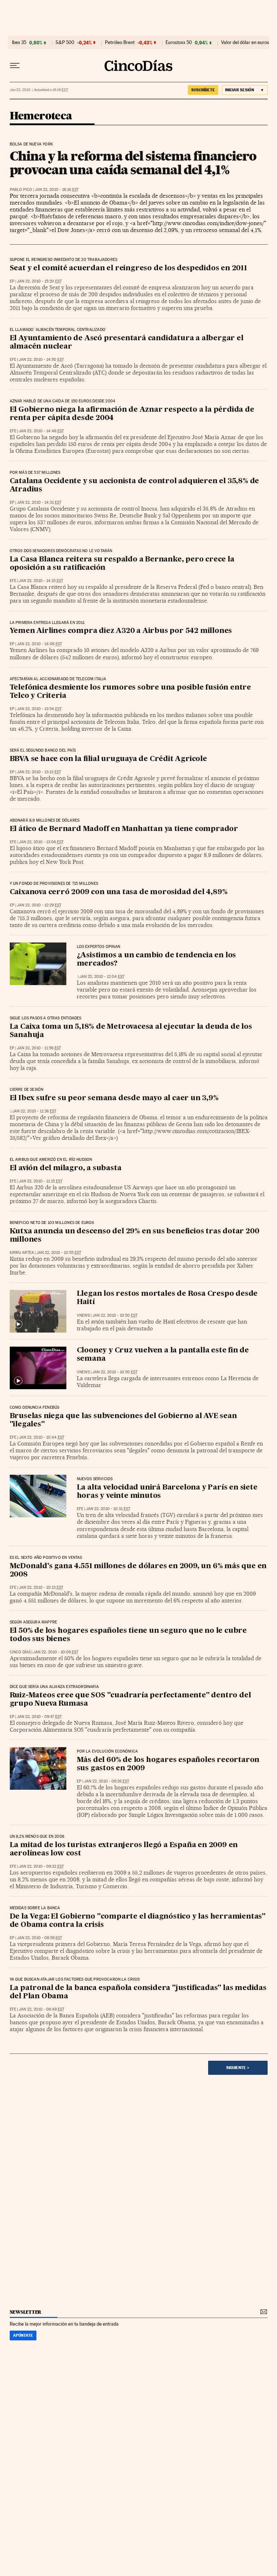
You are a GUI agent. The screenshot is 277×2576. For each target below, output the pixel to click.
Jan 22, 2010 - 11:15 (41, 1181)
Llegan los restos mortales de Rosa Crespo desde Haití (167, 1298)
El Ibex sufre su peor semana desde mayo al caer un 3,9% (114, 1098)
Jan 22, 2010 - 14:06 (39, 644)
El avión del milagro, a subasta (66, 1168)
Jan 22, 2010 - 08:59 (39, 1938)
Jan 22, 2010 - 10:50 (115, 1315)
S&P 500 (65, 43)
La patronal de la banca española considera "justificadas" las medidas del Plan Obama (138, 1992)
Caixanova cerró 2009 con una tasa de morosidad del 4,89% (119, 892)
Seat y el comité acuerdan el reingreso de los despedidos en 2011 (128, 268)
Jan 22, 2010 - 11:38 (34, 1111)
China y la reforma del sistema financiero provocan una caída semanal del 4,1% (133, 163)
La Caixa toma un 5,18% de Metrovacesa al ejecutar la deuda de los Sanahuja (131, 1031)
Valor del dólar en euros (245, 43)
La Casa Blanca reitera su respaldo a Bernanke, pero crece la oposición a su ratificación (122, 564)
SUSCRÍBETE (203, 90)
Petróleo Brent (120, 43)
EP (12, 281)
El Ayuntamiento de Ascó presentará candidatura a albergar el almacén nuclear (127, 343)
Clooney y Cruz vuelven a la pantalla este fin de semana (163, 1355)
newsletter (26, 2312)
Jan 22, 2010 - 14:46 (41, 431)
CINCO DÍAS (20, 1652)
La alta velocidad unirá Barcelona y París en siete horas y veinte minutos (167, 1492)
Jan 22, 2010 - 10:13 (41, 1587)
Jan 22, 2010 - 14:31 (39, 502)
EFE (13, 360)
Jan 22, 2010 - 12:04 (102, 977)
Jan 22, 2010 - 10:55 (59, 1253)
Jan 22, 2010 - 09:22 (41, 1866)
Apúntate (23, 2335)
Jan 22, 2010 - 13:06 (41, 842)
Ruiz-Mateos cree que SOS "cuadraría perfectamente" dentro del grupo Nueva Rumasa (130, 1700)
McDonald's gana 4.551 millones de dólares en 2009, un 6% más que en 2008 (138, 1571)
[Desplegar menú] (15, 66)
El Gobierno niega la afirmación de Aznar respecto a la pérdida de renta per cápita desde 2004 (132, 414)
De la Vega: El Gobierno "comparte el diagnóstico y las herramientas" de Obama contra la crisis (138, 1921)
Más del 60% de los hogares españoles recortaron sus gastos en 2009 (168, 1764)
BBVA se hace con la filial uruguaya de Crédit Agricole (108, 759)
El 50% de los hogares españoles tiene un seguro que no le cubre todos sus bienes (128, 1635)
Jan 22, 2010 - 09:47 (39, 1717)
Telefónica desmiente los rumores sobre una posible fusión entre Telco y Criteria (130, 692)
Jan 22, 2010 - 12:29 (39, 905)
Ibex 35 (19, 43)
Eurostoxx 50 (179, 43)
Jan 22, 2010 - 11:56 (39, 1048)
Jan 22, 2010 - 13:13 (39, 772)
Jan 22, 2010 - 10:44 (41, 1437)
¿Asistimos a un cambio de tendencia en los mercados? (157, 960)
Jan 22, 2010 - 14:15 (41, 581)
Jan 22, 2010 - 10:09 (56, 1652)
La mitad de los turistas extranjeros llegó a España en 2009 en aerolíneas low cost (124, 1849)
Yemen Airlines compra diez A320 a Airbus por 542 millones (121, 631)
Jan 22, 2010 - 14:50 (41, 360)
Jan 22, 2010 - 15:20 (39, 281)
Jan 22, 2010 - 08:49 (41, 2009)
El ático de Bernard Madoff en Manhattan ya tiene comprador (124, 829)
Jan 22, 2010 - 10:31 (108, 1509)
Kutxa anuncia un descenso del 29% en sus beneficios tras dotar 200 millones (135, 1236)
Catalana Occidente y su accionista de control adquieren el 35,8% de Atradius (135, 486)
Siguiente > (238, 2068)
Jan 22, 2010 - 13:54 (39, 709)
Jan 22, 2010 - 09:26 (107, 1781)
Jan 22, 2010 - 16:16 (57, 190)
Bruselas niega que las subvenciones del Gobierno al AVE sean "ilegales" (123, 1420)
